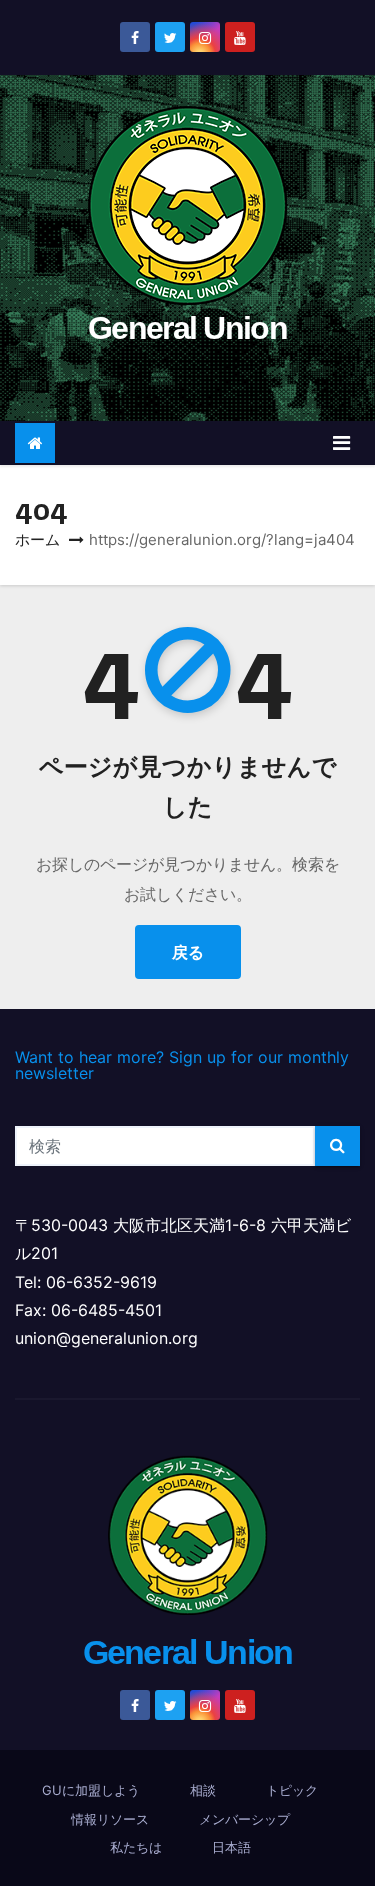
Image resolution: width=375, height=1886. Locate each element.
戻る (188, 952)
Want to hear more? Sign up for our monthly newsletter (182, 1065)
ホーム (37, 539)
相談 (203, 1790)
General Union (187, 328)
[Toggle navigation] (341, 443)
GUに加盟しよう (91, 1790)
